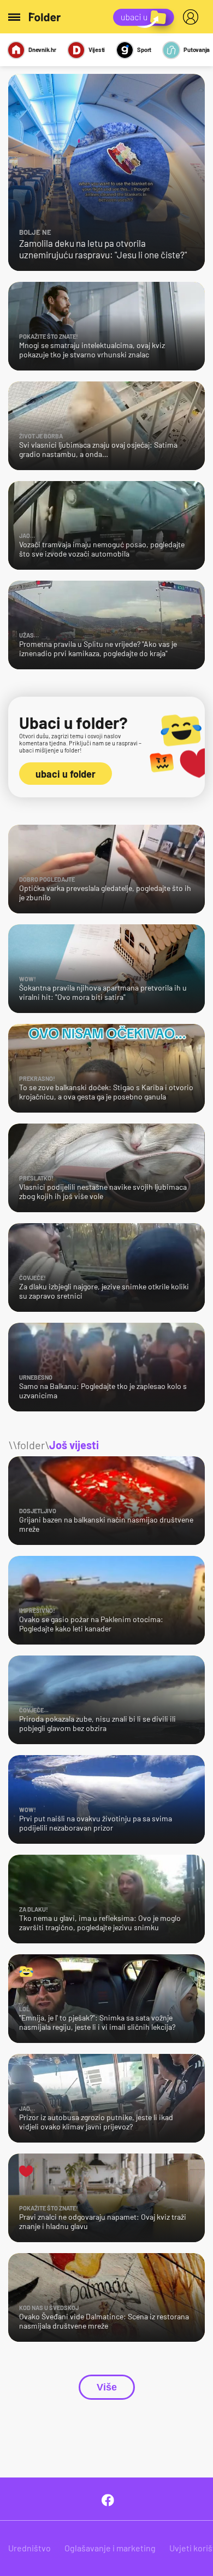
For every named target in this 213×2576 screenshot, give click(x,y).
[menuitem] (193, 17)
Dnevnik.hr (42, 50)
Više (107, 2387)
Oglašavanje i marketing (110, 2548)
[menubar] (193, 17)
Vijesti (97, 50)
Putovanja (197, 50)
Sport (144, 50)
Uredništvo (29, 2548)
